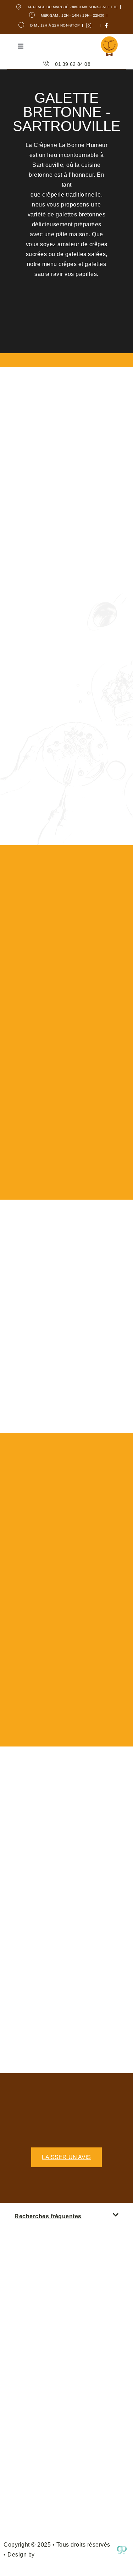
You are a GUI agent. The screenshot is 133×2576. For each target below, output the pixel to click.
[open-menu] (21, 47)
